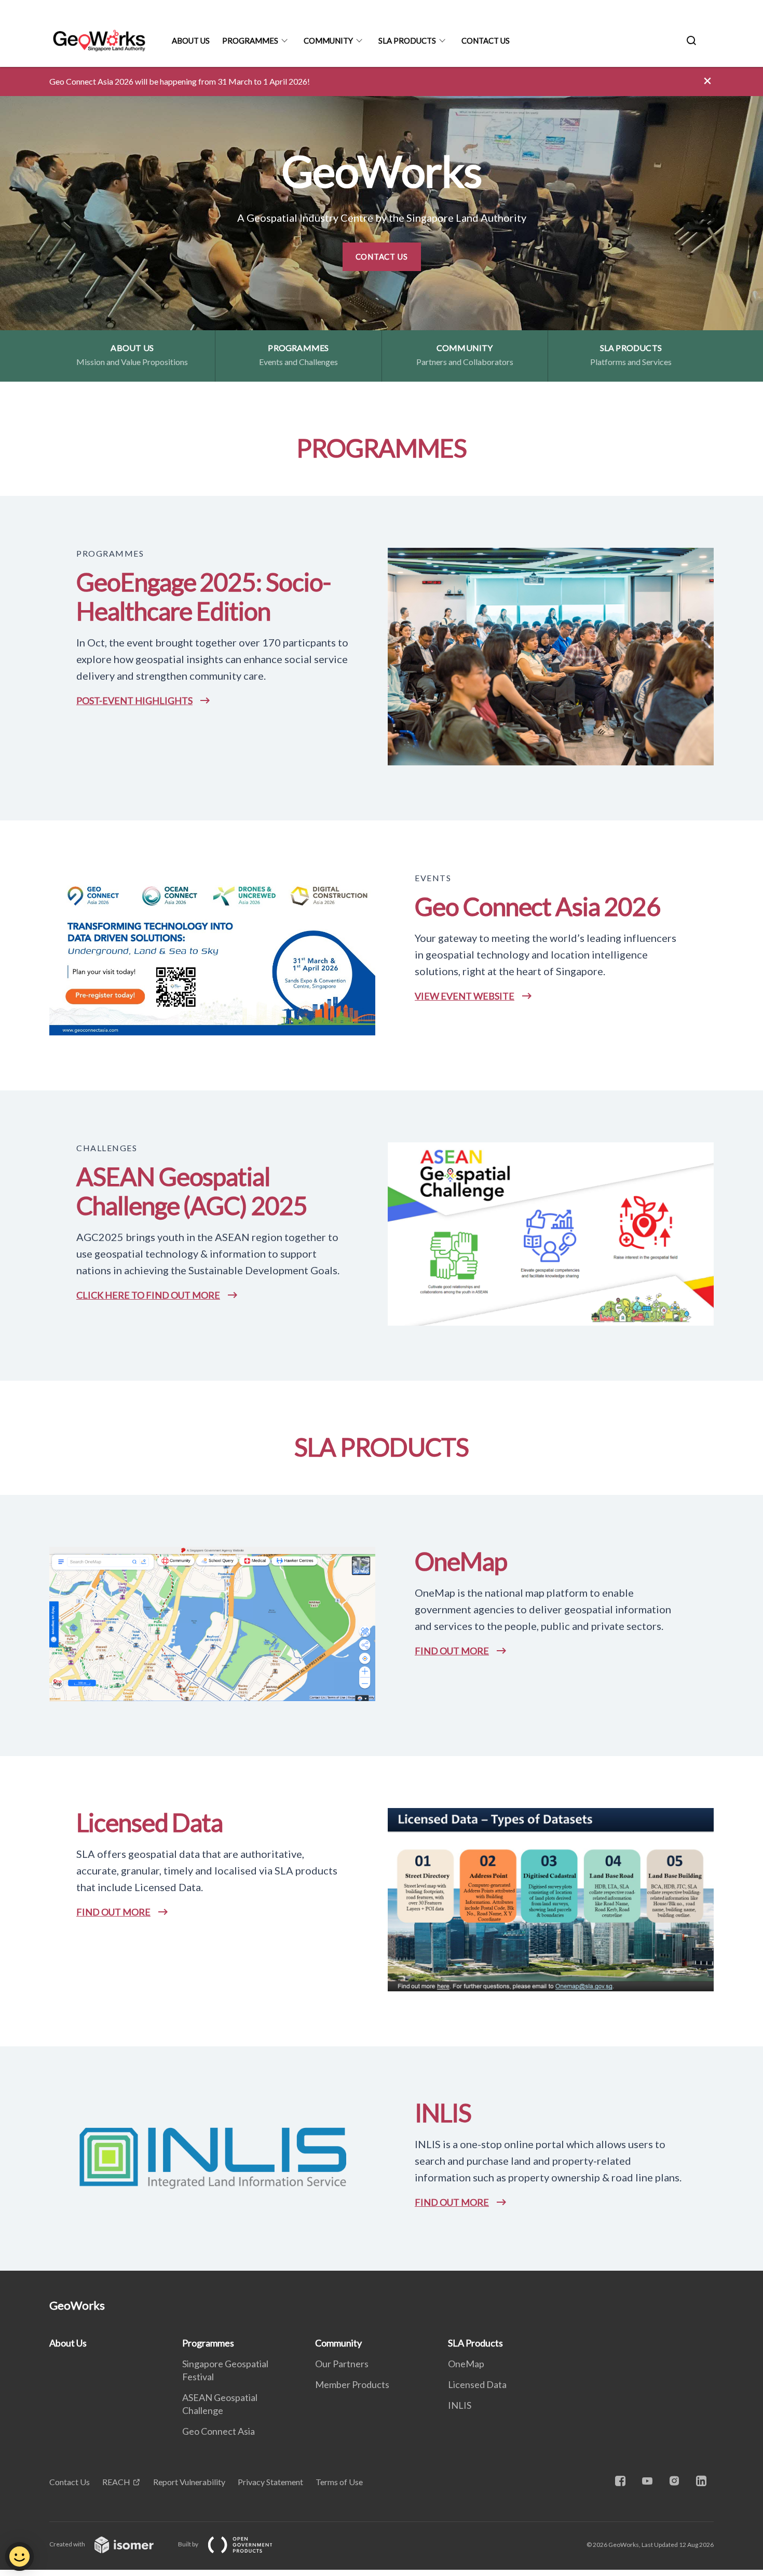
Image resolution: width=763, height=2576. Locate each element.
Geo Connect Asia (219, 2431)
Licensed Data (477, 2384)
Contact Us (486, 41)
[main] (382, 1169)
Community (328, 41)
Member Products (352, 2384)
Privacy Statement (270, 2482)
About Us (191, 41)
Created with (68, 2544)
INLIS (460, 2405)
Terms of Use (339, 2482)
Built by (189, 2544)
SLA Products (407, 41)
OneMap (466, 2364)
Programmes (250, 41)
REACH (116, 2482)
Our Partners (342, 2364)
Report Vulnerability (189, 2482)
